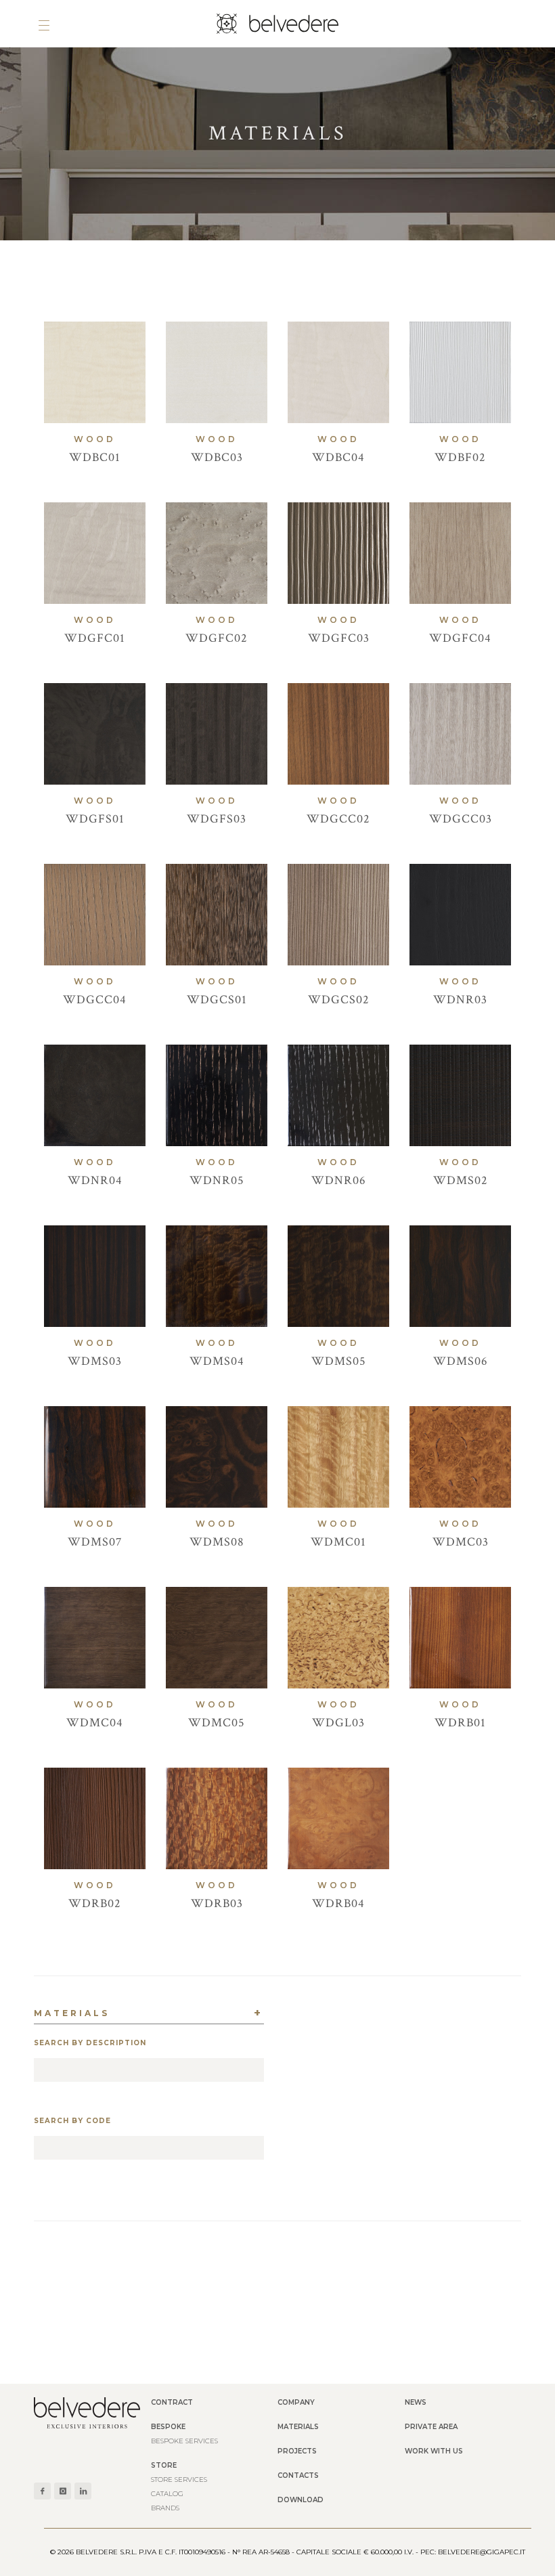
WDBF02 (460, 457)
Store (164, 2465)
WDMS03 (95, 1361)
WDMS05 (339, 1361)
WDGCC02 (338, 819)
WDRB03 (217, 1903)
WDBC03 (217, 457)
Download (301, 2500)
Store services (179, 2480)
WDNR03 (460, 1000)
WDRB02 (95, 1903)
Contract (172, 2402)
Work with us (434, 2451)
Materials (298, 2427)
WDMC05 (217, 1723)
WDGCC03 (461, 819)
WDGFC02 (217, 638)
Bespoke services (184, 2441)
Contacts (298, 2475)
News (416, 2402)
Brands (165, 2508)
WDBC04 (338, 457)
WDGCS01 (217, 1000)
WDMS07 (95, 1542)
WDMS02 (461, 1180)
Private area (431, 2427)
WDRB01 (460, 1723)
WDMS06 (461, 1361)
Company (296, 2402)
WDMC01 (338, 1542)
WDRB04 (338, 1903)
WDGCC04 (95, 1000)
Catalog (167, 2494)
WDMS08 (217, 1542)
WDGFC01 (95, 638)
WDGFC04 (460, 638)
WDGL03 (338, 1723)
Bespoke (168, 2427)
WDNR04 (95, 1180)
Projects (297, 2451)
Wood (95, 439)
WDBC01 (95, 457)
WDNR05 (217, 1180)
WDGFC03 (339, 638)
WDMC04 (95, 1723)
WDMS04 (217, 1361)
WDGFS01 (95, 819)
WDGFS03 (217, 819)
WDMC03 (461, 1542)
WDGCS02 (339, 1000)
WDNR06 (339, 1180)
